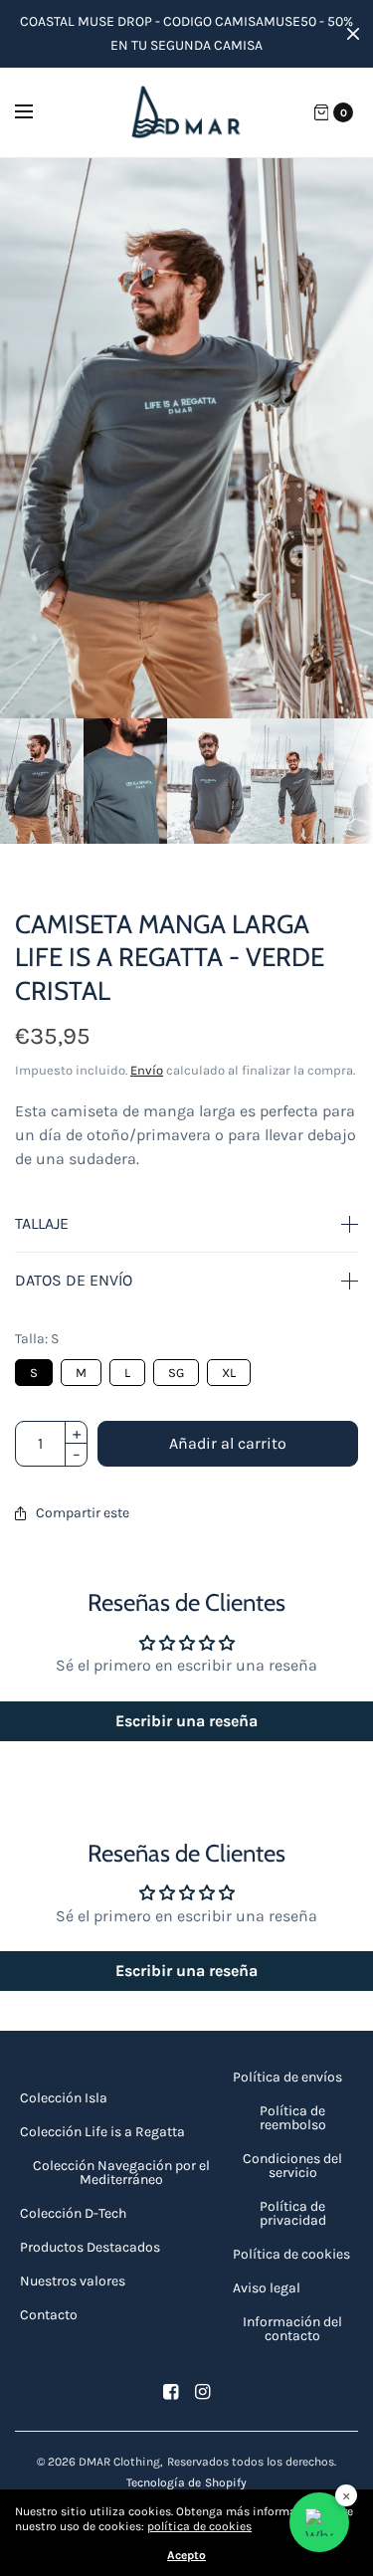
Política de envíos (287, 2077)
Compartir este (83, 1513)
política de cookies (199, 2526)
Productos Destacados (90, 2247)
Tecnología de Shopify (186, 2482)
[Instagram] (203, 2392)
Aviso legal (267, 2288)
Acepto (186, 2555)
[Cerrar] (353, 34)
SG (177, 1370)
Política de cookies (291, 2254)
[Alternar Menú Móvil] (37, 112)
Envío (147, 1070)
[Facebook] (171, 2392)
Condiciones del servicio (292, 2166)
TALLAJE (42, 1224)
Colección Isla (64, 2098)
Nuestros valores (73, 2281)
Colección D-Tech (73, 2213)
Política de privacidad (293, 2213)
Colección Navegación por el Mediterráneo (121, 2173)
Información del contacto (292, 2329)
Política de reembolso (293, 2118)
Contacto (49, 2315)
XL (229, 1370)
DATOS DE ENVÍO (74, 1281)
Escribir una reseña (186, 1721)
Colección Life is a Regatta (102, 2132)
